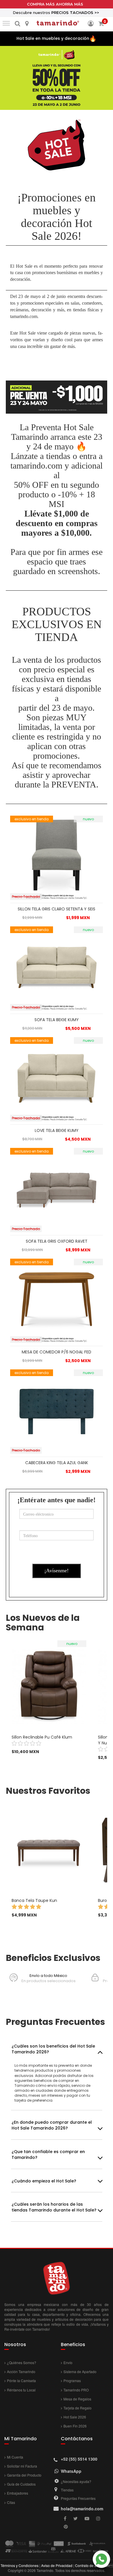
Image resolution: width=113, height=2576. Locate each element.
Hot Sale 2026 (75, 2417)
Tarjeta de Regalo (78, 2408)
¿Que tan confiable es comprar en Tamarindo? (48, 2155)
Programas (72, 2381)
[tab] (57, 2049)
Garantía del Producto (24, 2475)
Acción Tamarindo (21, 2372)
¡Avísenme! (57, 1571)
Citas (11, 2502)
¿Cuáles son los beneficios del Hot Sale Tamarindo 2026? (53, 2049)
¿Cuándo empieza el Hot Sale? (44, 2181)
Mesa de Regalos (77, 2399)
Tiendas (67, 2490)
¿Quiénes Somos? (22, 2362)
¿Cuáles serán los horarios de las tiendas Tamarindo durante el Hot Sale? (54, 2207)
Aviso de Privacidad (57, 2565)
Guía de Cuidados (21, 2484)
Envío (68, 2362)
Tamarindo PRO (76, 2390)
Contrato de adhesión (92, 2565)
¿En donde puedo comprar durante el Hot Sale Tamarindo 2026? (52, 2125)
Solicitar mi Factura (22, 2466)
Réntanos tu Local (21, 2390)
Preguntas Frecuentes (78, 2498)
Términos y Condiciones (20, 2565)
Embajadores (18, 2493)
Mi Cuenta (15, 2457)
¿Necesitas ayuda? (76, 2481)
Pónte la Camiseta (21, 2381)
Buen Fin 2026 (75, 2426)
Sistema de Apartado (80, 2372)
